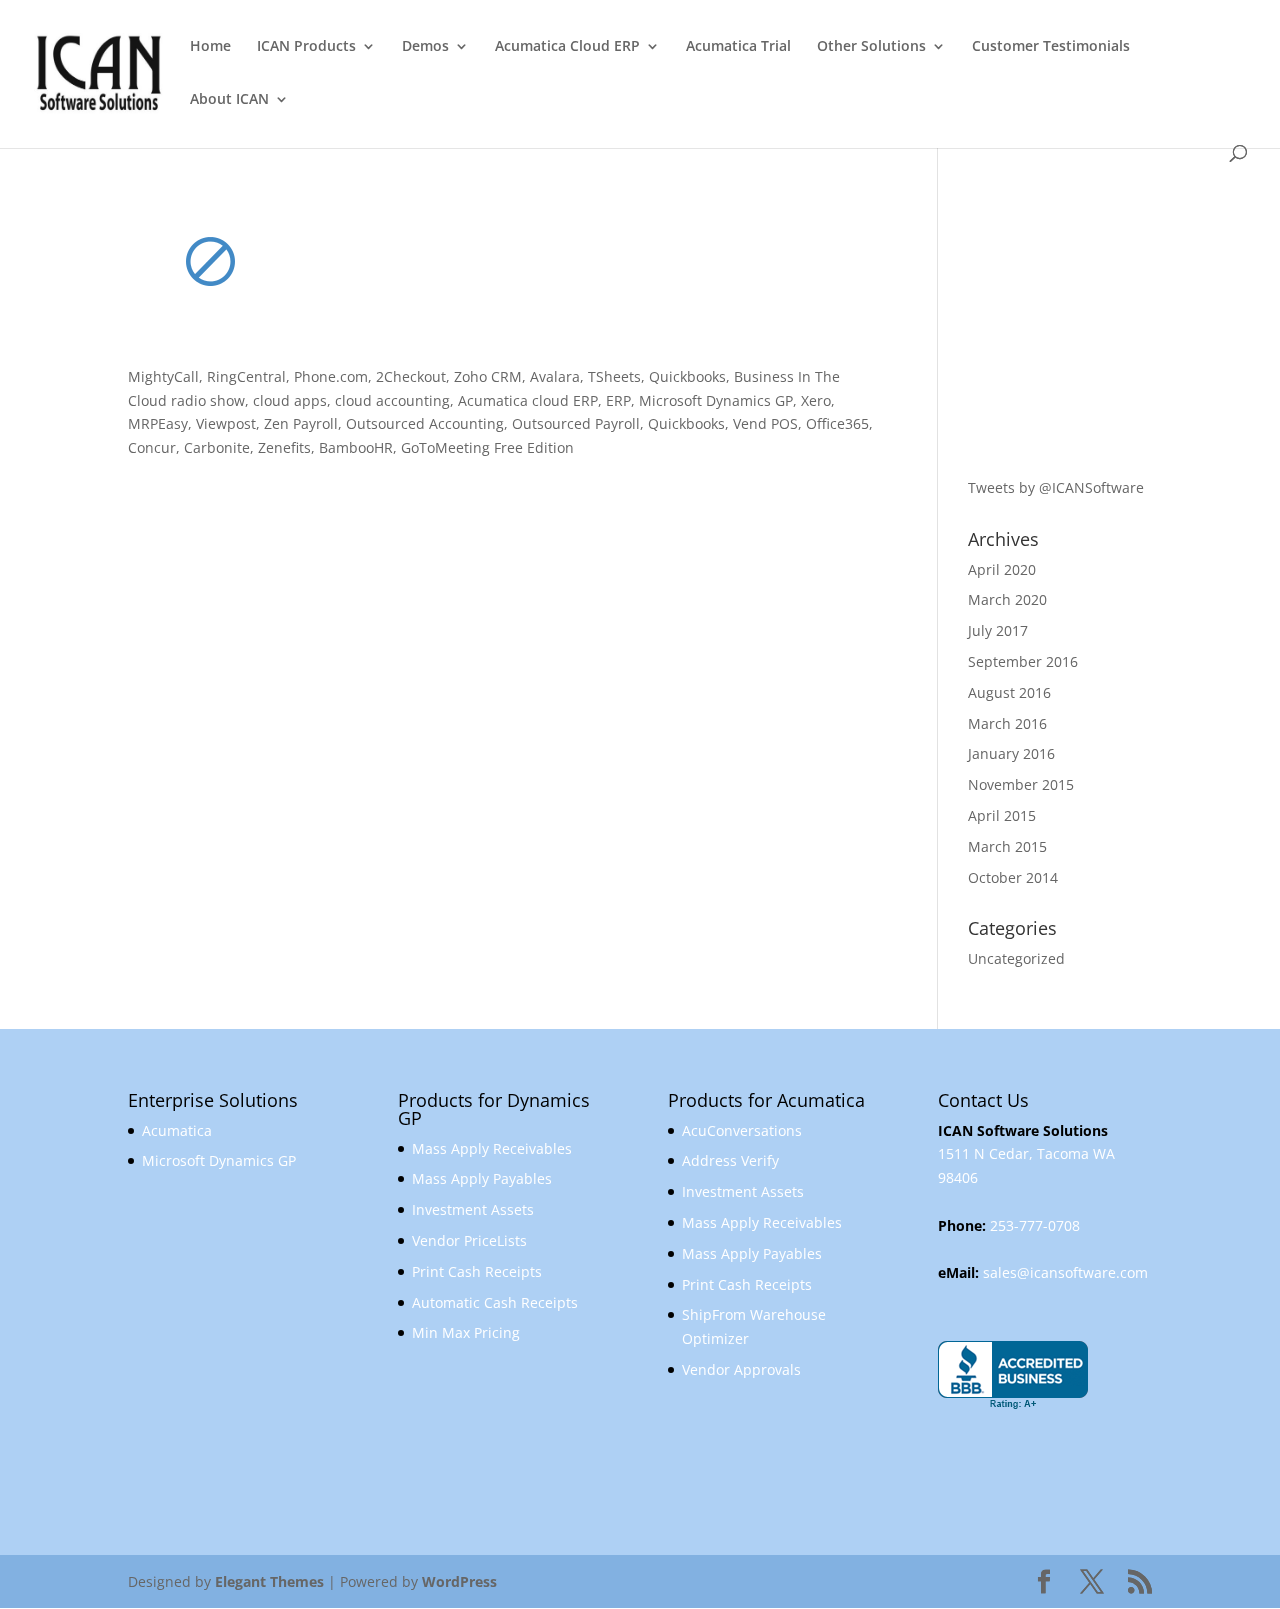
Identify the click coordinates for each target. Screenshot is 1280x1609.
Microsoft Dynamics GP (219, 1160)
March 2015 (1007, 846)
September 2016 (1023, 661)
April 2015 (1002, 815)
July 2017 (998, 630)
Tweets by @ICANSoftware (1056, 487)
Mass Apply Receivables (492, 1148)
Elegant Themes (269, 1581)
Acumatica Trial (738, 47)
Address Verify (730, 1160)
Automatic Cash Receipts (495, 1302)
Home (210, 47)
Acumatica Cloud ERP (567, 47)
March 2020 (1007, 599)
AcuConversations (742, 1130)
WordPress (459, 1581)
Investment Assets (473, 1209)
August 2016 (1009, 692)
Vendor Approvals (741, 1369)
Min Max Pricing (466, 1332)
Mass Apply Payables (482, 1178)
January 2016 (1011, 753)
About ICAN (229, 100)
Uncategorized (1016, 958)
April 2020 (1002, 569)
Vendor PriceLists (469, 1240)
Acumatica (177, 1130)
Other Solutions (871, 47)
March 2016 (1007, 723)
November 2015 (1021, 784)
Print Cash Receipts (477, 1271)
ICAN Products (306, 47)
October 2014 (1013, 877)
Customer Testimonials (1051, 47)
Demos (425, 47)
